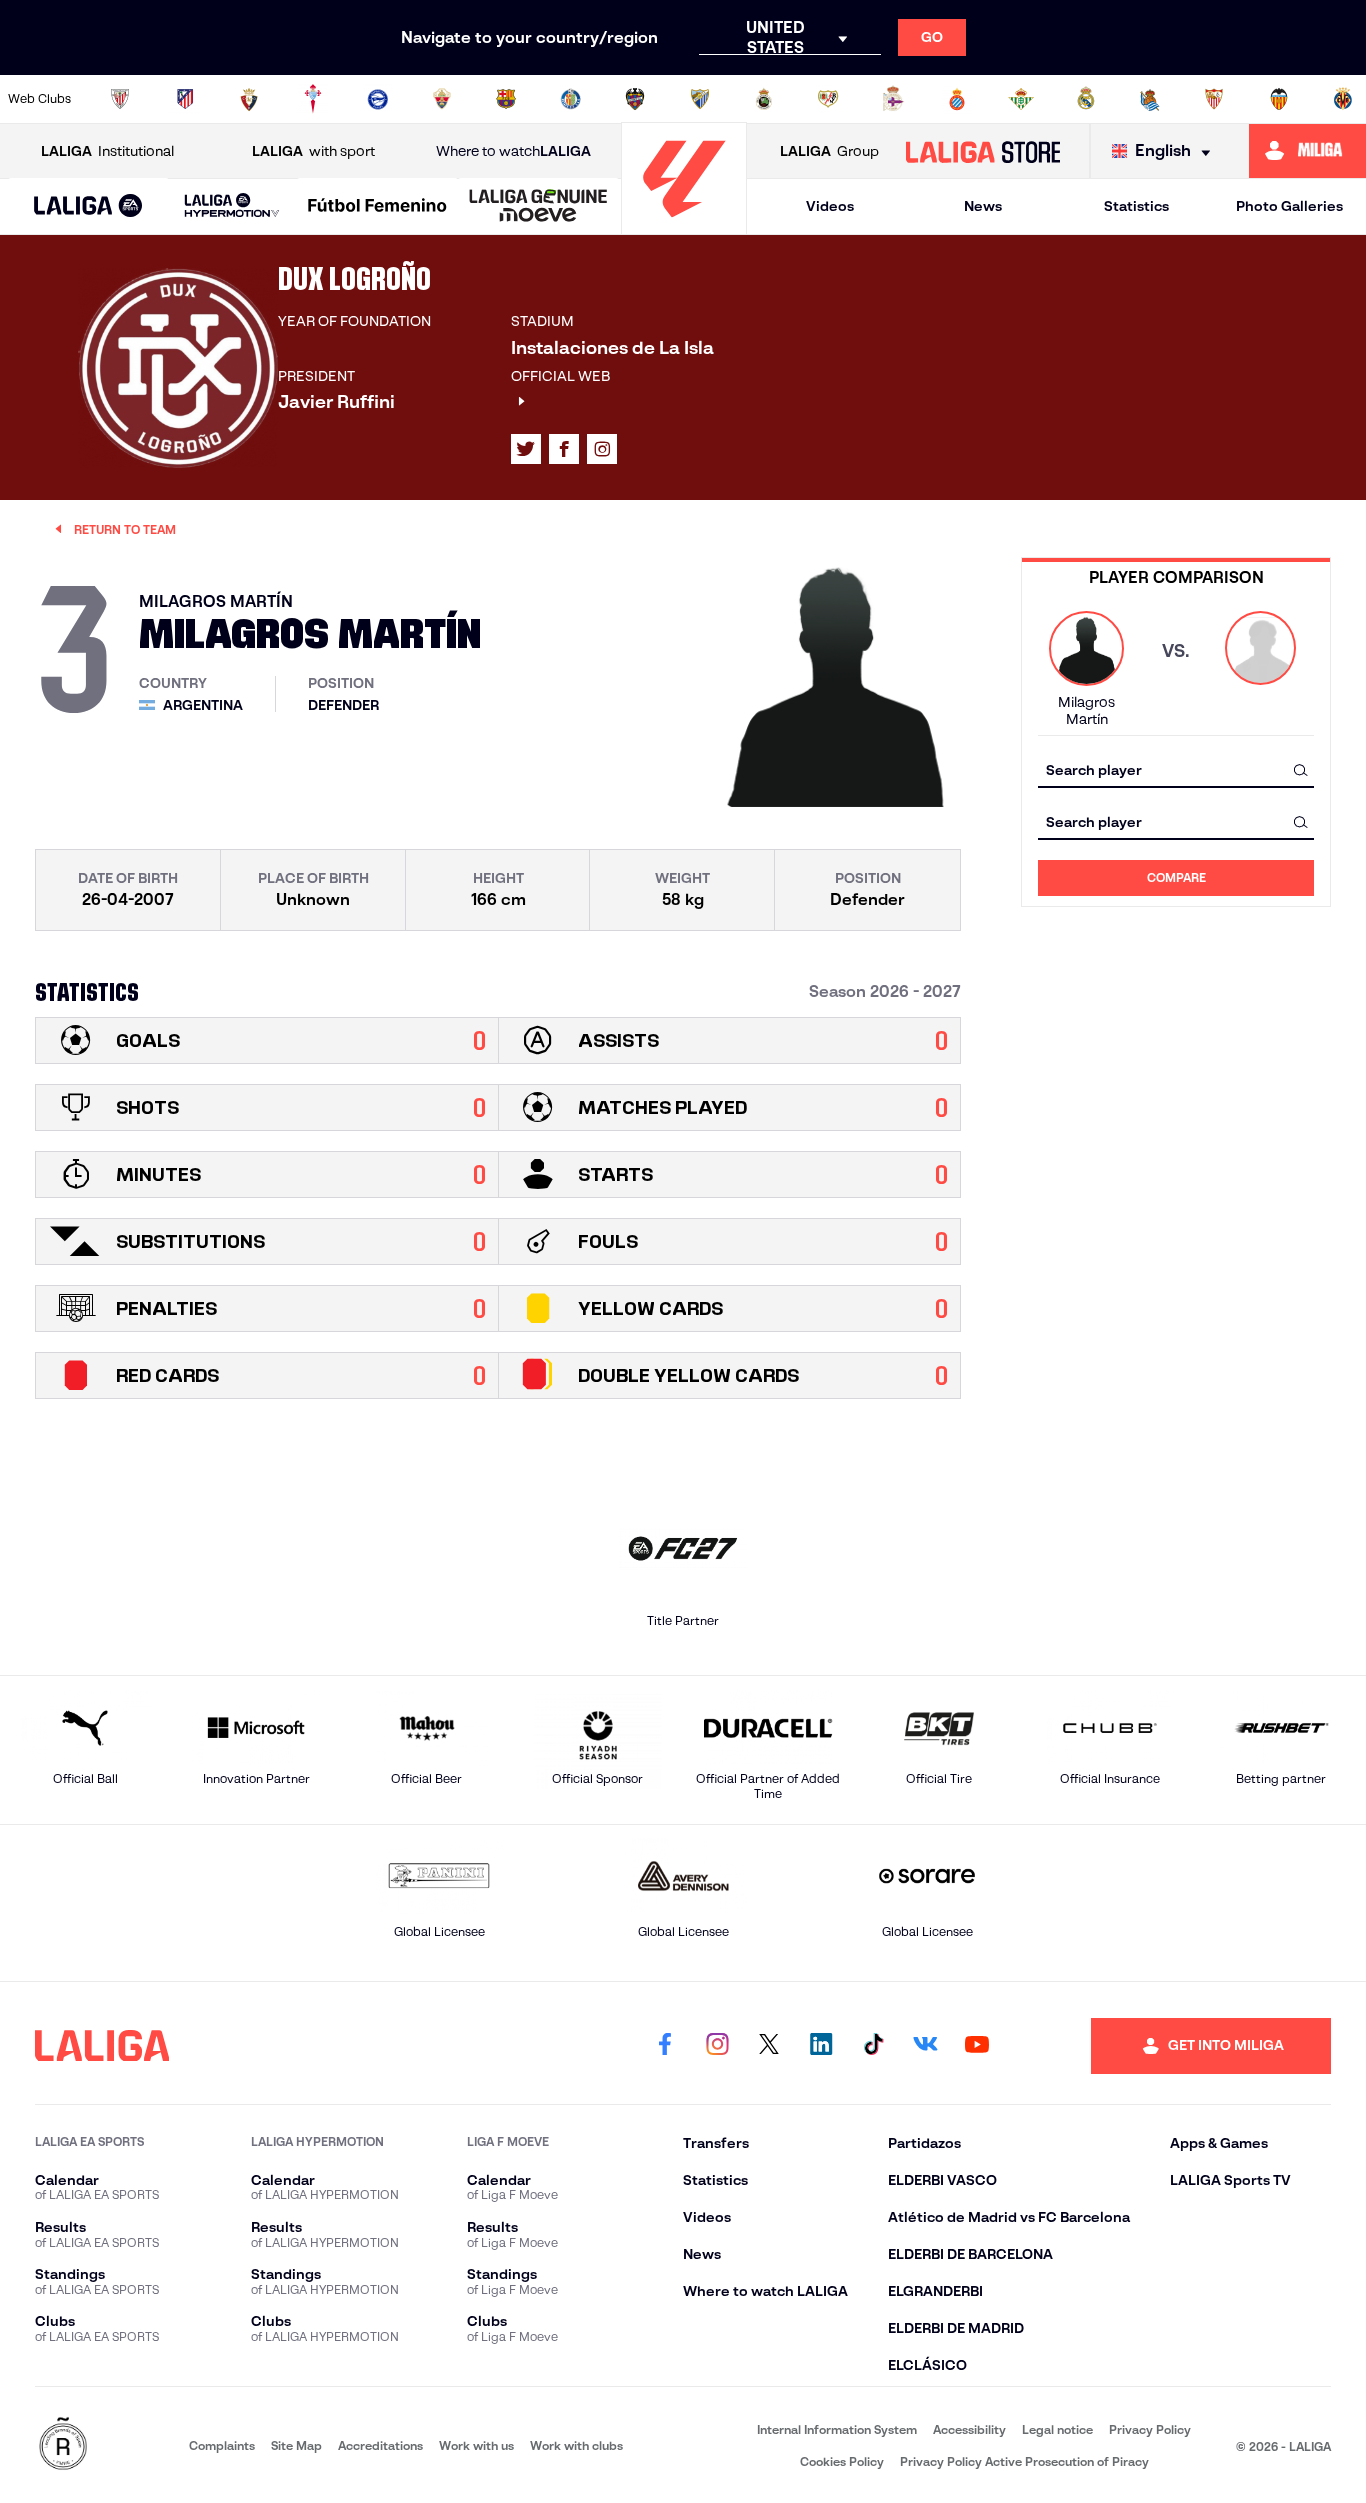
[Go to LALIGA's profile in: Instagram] (602, 449)
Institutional (107, 151)
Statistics (1136, 206)
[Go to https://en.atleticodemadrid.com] (185, 99)
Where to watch (513, 151)
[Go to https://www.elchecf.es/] (442, 99)
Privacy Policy (1150, 2429)
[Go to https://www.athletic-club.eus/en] (120, 99)
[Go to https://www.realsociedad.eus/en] (1150, 99)
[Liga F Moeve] (377, 207)
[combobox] (1176, 769)
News (983, 206)
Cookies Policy (842, 2461)
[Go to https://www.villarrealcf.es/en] (1343, 99)
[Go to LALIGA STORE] (982, 151)
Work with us (476, 2445)
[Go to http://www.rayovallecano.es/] (828, 99)
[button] (88, 206)
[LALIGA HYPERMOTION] (232, 206)
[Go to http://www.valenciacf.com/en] (1279, 99)
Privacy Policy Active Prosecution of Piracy (1024, 2461)
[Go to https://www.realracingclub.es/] (764, 99)
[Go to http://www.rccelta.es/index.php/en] (313, 99)
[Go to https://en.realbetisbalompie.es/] (1021, 99)
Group (829, 151)
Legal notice (1057, 2429)
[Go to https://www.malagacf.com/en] (700, 99)
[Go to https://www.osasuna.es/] (249, 99)
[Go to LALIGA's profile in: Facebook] (665, 2046)
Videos (830, 206)
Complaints (222, 2445)
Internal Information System (837, 2429)
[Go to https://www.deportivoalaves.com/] (378, 99)
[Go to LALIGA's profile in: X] (526, 449)
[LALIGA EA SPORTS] (88, 207)
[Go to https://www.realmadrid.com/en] (1086, 99)
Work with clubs (576, 2445)
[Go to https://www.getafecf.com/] (571, 99)
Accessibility (969, 2429)
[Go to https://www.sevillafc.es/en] (1214, 99)
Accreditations (380, 2445)
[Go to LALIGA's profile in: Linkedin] (821, 2046)
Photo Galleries (1289, 206)
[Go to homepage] (684, 225)
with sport (313, 151)
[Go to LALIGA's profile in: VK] (925, 2046)
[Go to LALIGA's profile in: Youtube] (977, 2046)
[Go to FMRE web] (63, 2445)
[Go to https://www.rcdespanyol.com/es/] (957, 99)
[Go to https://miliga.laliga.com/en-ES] (1307, 151)
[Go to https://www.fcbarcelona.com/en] (506, 99)
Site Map (296, 2445)
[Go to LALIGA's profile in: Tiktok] (873, 2046)
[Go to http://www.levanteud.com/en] (635, 99)
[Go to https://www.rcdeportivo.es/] (893, 99)
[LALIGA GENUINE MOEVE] (538, 207)
